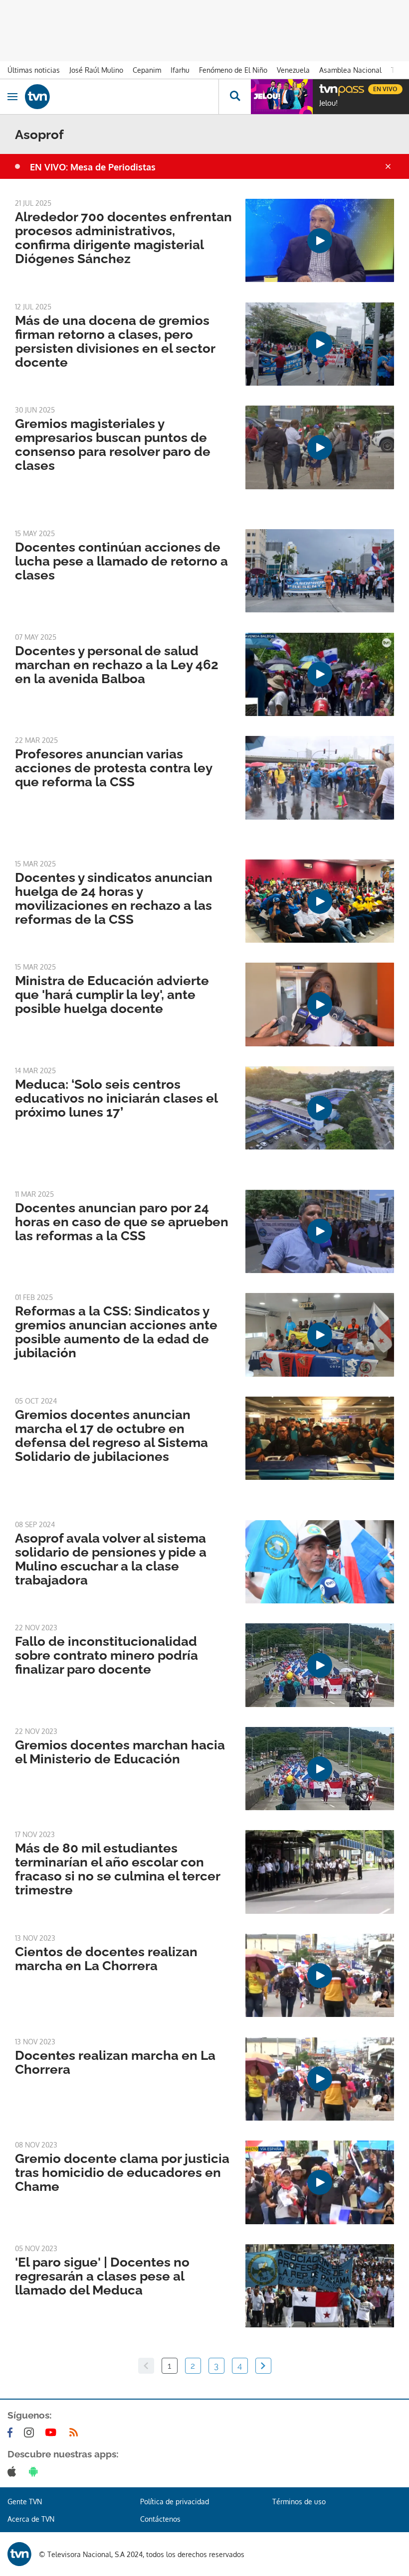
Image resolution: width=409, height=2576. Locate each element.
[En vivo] (324, 88)
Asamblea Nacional (350, 70)
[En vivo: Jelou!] (282, 97)
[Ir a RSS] (76, 2433)
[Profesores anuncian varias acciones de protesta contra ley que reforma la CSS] (320, 778)
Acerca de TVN (31, 2519)
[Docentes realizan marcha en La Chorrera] (320, 2079)
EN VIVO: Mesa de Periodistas (93, 167)
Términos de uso (299, 2502)
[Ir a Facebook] (12, 2433)
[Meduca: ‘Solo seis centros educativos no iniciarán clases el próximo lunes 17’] (320, 1108)
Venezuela (293, 70)
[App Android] (35, 2471)
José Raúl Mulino (96, 70)
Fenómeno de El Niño (233, 70)
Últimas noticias (34, 70)
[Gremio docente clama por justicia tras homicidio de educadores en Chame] (320, 2182)
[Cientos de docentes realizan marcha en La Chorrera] (320, 1975)
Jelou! (328, 103)
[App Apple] (14, 2471)
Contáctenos (160, 2519)
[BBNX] (19, 2554)
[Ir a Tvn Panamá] (122, 97)
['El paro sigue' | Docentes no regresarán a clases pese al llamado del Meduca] (320, 2286)
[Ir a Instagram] (31, 2433)
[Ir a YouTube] (53, 2433)
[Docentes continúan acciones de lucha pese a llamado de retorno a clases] (320, 571)
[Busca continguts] (235, 97)
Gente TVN (25, 2502)
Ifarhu (180, 70)
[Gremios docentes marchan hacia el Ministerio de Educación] (320, 1769)
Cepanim (147, 70)
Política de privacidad (175, 2502)
